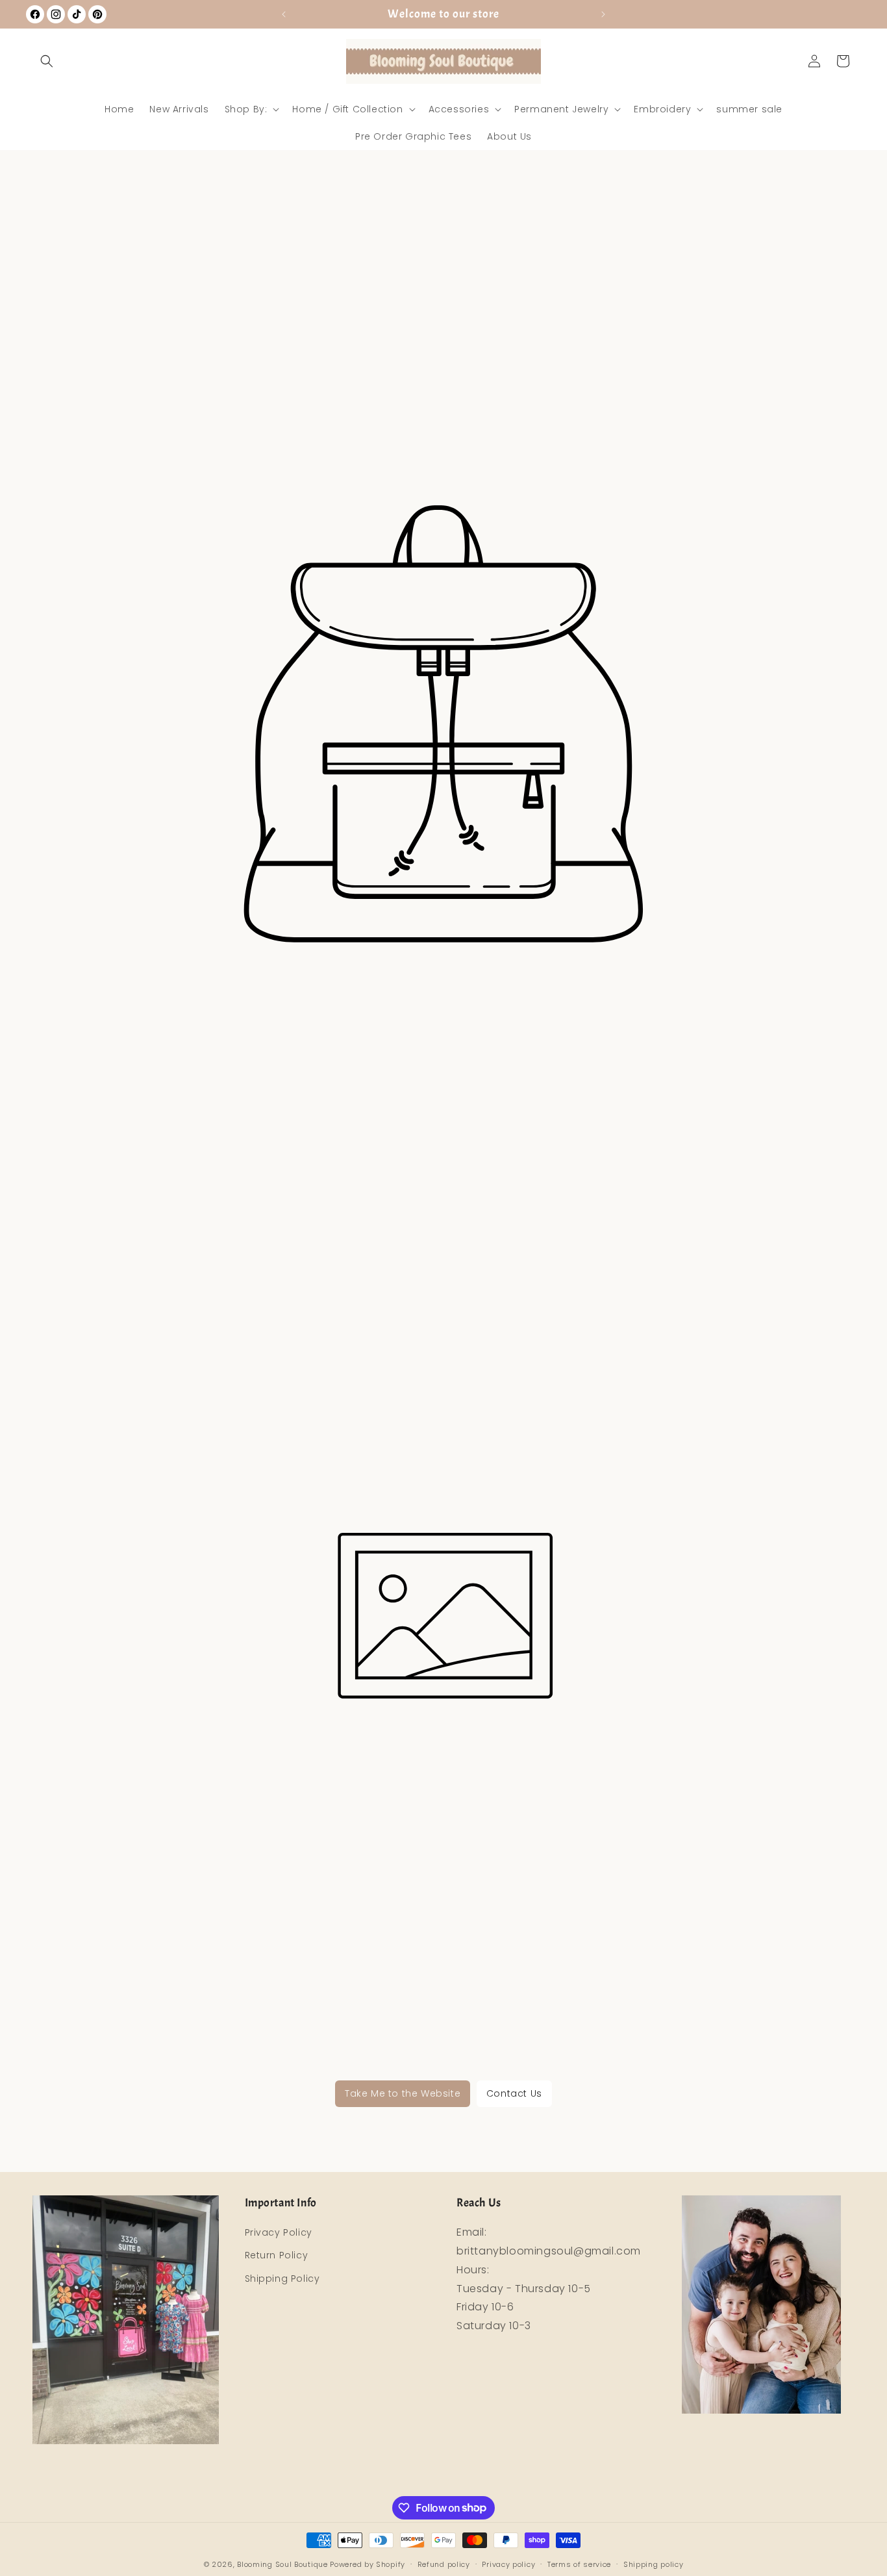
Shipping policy (654, 2564)
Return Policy (277, 2256)
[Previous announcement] (284, 14)
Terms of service (579, 2564)
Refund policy (444, 2564)
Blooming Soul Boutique (282, 2564)
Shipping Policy (282, 2279)
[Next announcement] (603, 14)
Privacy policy (508, 2564)
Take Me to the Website (403, 2093)
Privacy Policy (279, 2233)
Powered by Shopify (368, 2564)
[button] (47, 61)
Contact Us (514, 2093)
